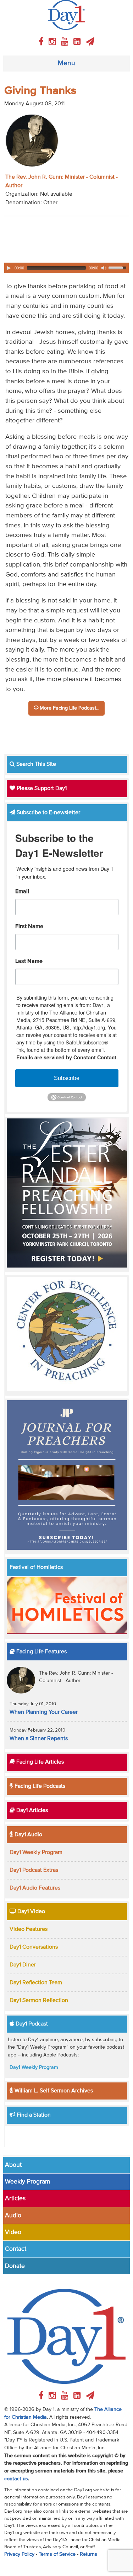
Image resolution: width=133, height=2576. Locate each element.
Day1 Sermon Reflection (39, 2001)
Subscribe (67, 1078)
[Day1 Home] (66, 15)
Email (22, 892)
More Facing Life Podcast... (69, 708)
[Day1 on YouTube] (66, 42)
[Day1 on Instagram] (53, 42)
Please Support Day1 (41, 789)
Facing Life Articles (39, 1762)
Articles (15, 2198)
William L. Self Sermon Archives (53, 2091)
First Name (29, 927)
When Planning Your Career (44, 1712)
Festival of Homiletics (36, 1568)
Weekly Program (27, 2182)
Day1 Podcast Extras (34, 1870)
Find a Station (33, 2115)
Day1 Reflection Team (36, 1983)
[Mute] (104, 268)
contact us (16, 2479)
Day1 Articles (31, 1811)
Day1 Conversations (34, 1947)
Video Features (29, 1929)
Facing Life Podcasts (39, 1786)
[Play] (9, 268)
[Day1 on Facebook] (42, 42)
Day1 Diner (23, 1965)
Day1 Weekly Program (36, 1853)
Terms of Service (57, 2554)
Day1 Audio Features (35, 1888)
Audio (13, 2216)
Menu (66, 63)
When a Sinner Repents (39, 1739)
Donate (15, 2266)
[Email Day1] (90, 42)
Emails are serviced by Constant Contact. (67, 1057)
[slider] (118, 267)
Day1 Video (31, 1912)
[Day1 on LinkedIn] (78, 42)
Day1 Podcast (31, 2024)
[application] (66, 268)
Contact (16, 2249)
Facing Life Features (41, 1652)
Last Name (29, 962)
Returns (88, 2554)
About (13, 2165)
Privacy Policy (19, 2554)
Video (13, 2232)
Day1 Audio (28, 1835)
